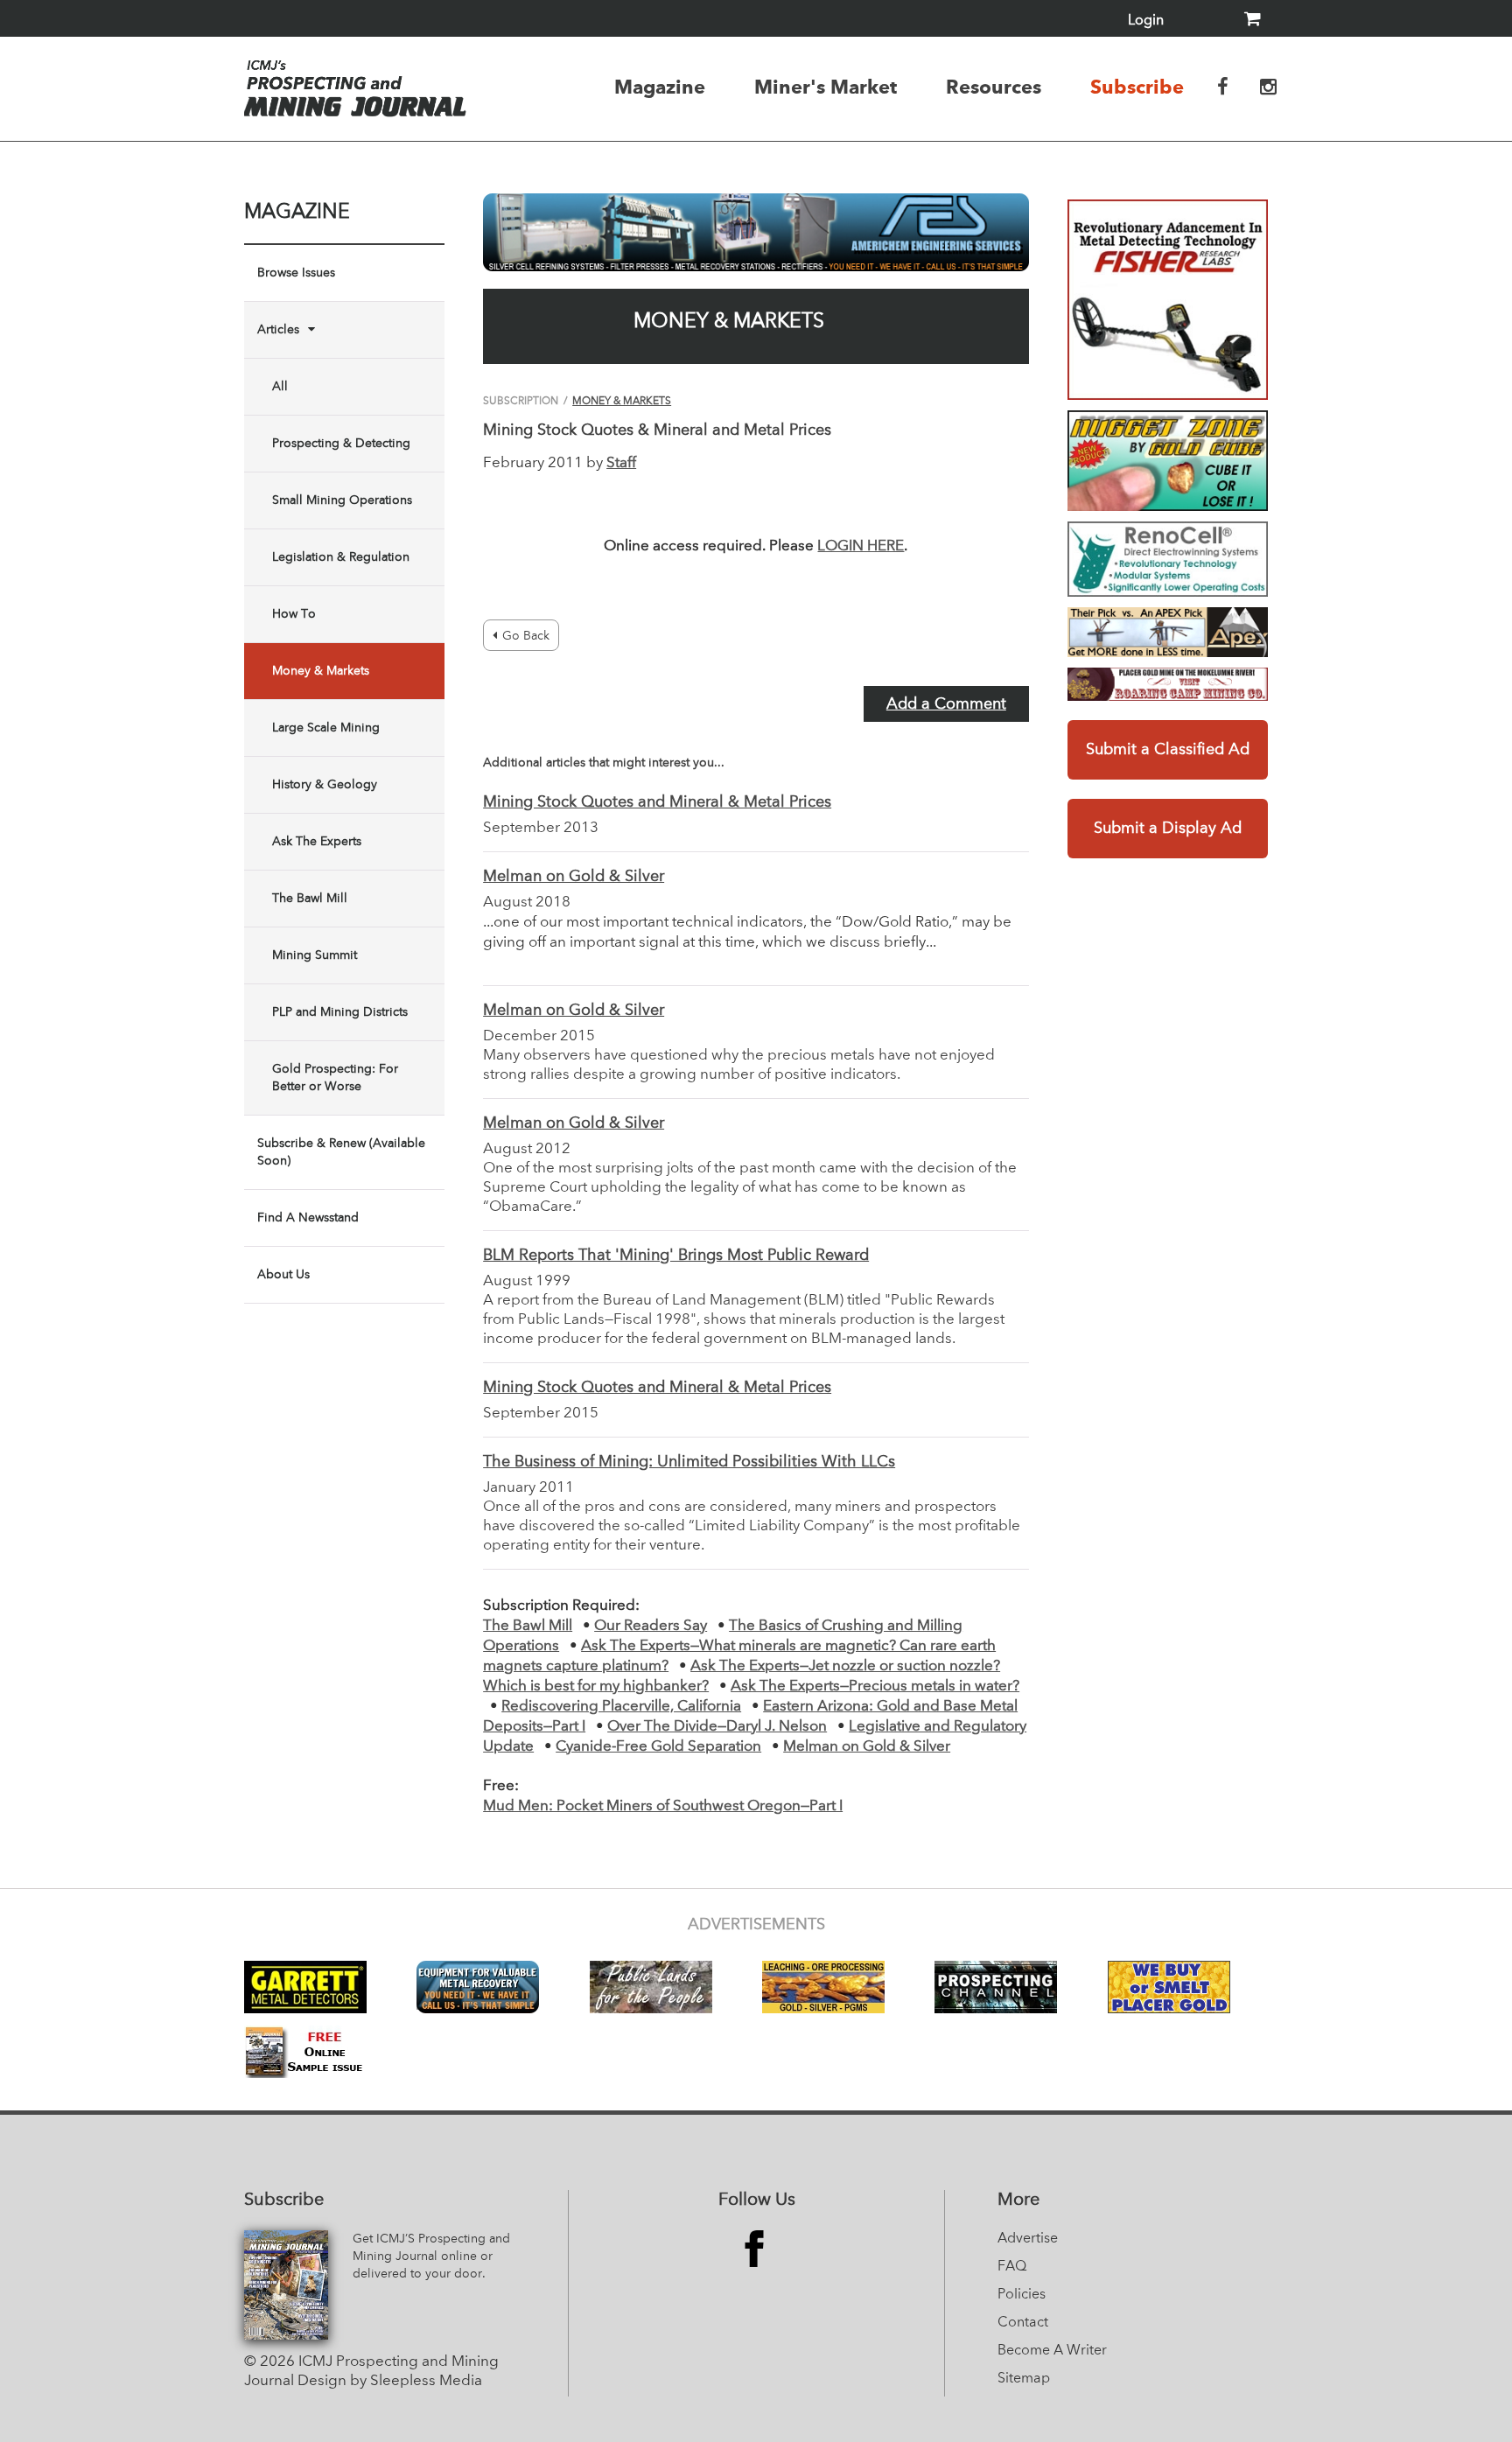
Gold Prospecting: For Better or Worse (335, 1078)
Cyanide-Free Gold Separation (658, 1747)
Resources (994, 87)
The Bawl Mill (310, 899)
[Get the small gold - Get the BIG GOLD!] (1168, 461)
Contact (1023, 2323)
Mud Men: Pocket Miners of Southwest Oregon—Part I (663, 1806)
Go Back (526, 636)
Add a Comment (946, 704)
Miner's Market (826, 87)
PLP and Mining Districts (340, 1012)
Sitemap (1024, 2379)
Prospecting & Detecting (341, 444)
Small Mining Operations (342, 500)
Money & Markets (321, 671)
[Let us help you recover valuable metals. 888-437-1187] (756, 232)
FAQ (1012, 2267)
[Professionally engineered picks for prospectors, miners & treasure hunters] (1168, 632)
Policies (1022, 2295)
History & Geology (325, 785)
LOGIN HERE (861, 546)
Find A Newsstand (308, 1218)
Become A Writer (1052, 2351)
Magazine (660, 87)
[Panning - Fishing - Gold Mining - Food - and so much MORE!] (1168, 684)
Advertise (1028, 2239)
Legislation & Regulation (341, 557)
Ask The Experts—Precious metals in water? (875, 1686)
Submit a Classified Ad (1168, 750)
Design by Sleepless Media (390, 2381)
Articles (278, 330)
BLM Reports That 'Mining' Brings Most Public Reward (676, 1256)
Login (1146, 21)
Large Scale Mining (326, 728)
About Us (283, 1275)
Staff (621, 463)
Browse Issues (296, 273)
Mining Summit (315, 955)
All (280, 387)
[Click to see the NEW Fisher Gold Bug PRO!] (1168, 300)
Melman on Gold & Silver (574, 877)
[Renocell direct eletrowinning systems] (1168, 559)
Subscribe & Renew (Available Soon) (341, 1152)
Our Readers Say (651, 1626)
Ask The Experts (317, 842)
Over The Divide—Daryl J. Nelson (717, 1727)
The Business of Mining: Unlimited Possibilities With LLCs (689, 1462)
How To (294, 614)
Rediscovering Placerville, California (621, 1707)
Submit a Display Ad (1168, 829)
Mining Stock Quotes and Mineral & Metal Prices (657, 802)
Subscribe (1137, 87)
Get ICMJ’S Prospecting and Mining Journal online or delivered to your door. (431, 2257)
